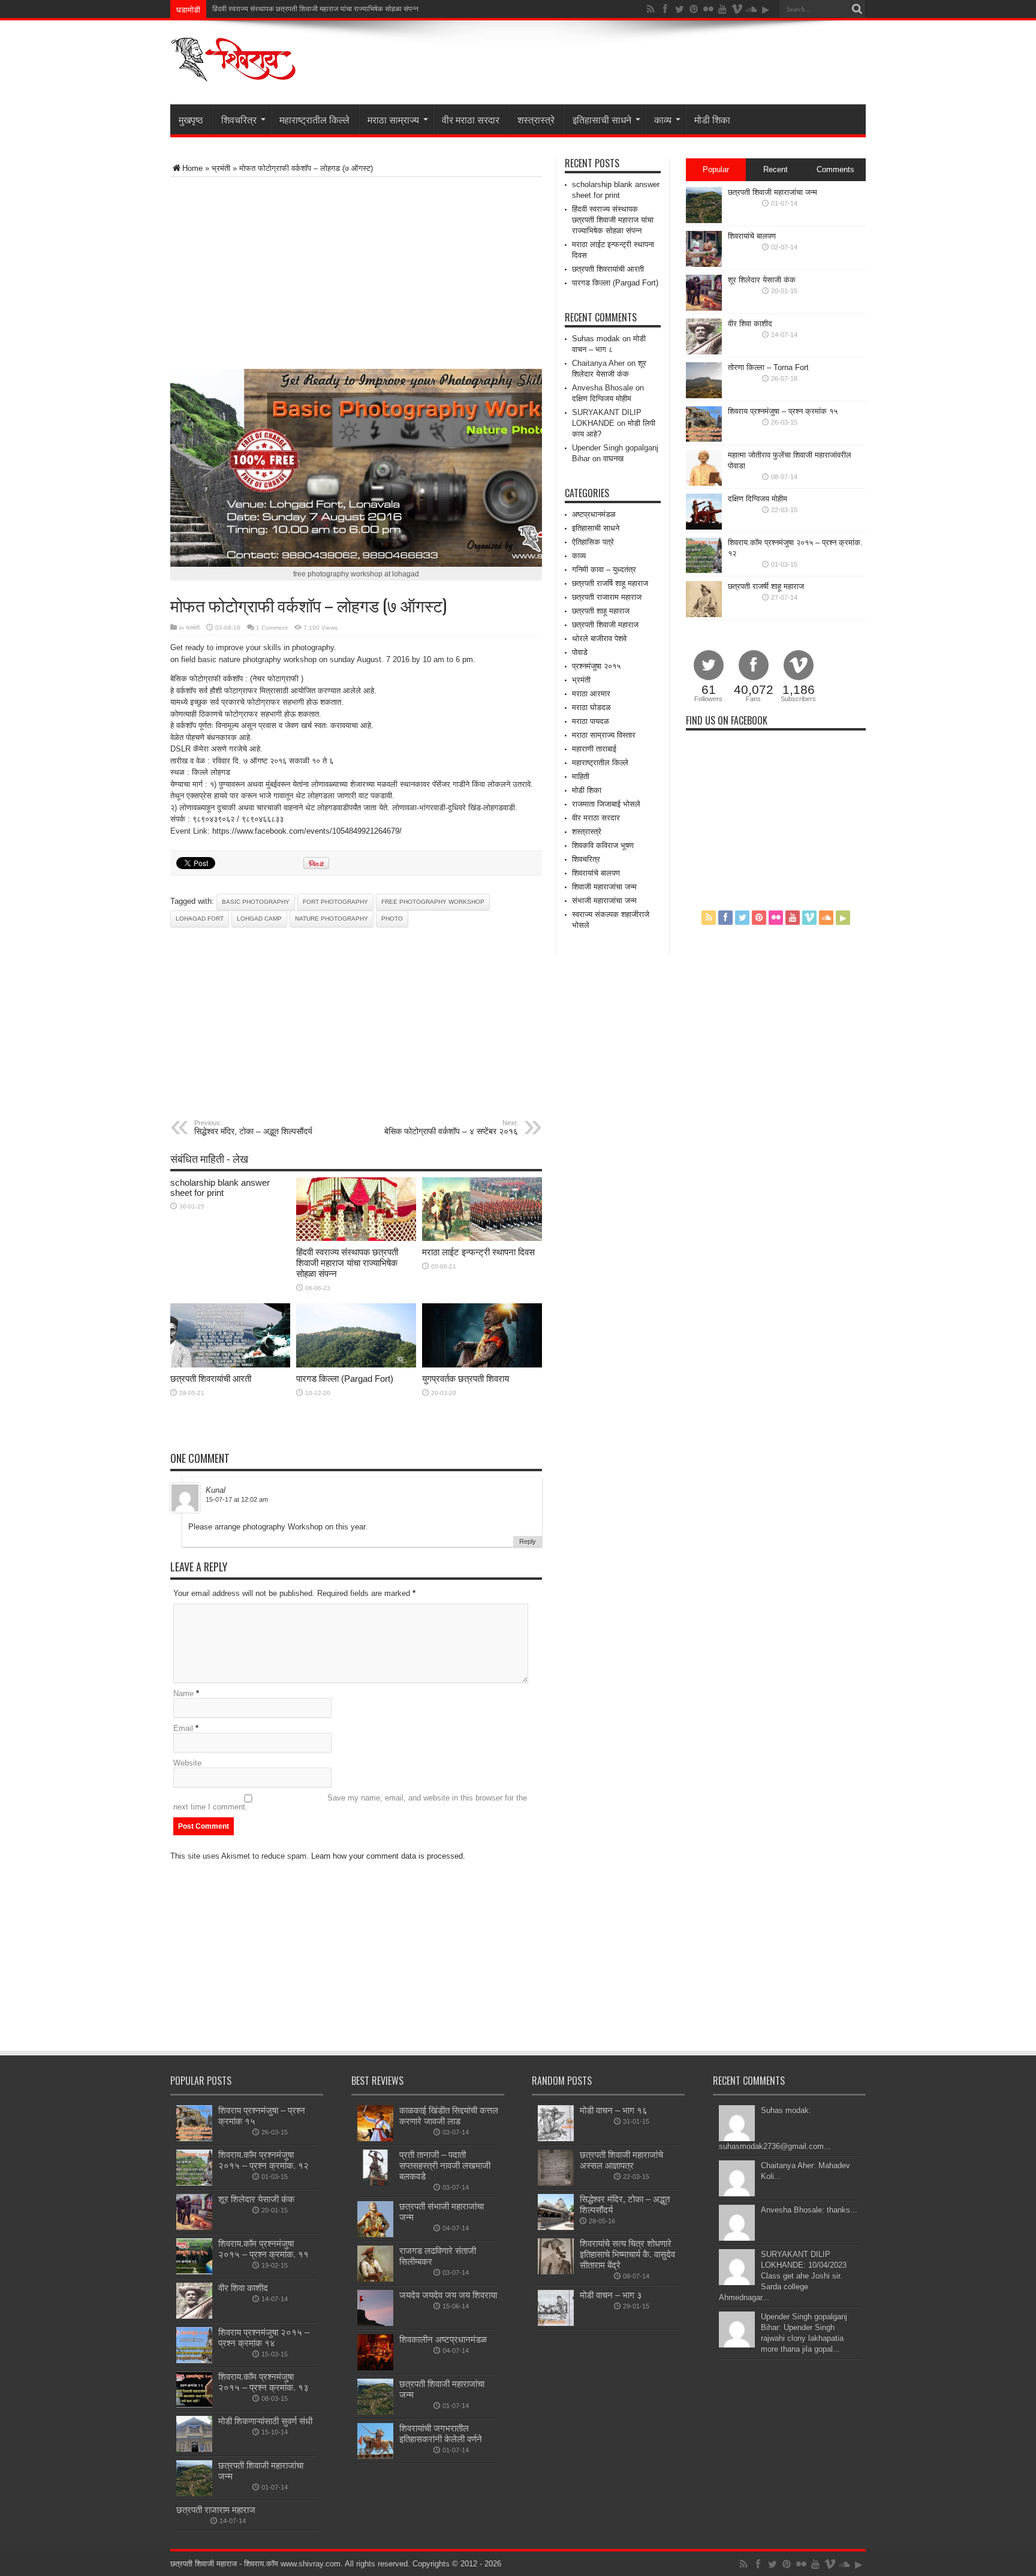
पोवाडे (580, 652)
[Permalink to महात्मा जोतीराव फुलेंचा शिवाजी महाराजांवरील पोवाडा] (704, 483)
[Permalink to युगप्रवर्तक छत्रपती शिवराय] (482, 1365)
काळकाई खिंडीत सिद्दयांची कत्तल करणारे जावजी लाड (449, 2116)
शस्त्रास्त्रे (536, 119)
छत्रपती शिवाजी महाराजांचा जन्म (773, 192)
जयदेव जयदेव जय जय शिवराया (448, 2295)
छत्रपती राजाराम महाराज (607, 597)
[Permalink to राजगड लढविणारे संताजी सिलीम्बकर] (375, 2279)
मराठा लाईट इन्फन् (236, 9)
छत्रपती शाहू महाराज (601, 611)
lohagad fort (200, 919)
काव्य (663, 119)
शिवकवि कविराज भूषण (603, 845)
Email (183, 1728)
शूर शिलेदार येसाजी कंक (762, 280)
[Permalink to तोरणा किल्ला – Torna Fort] (704, 396)
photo (392, 919)
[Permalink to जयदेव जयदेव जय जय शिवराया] (375, 2323)
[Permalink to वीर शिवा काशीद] (704, 352)
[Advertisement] (311, 273)
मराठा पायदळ (591, 721)
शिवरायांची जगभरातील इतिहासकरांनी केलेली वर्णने (441, 2434)
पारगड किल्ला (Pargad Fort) (345, 1379)
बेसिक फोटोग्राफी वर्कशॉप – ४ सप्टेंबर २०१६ (451, 1128)
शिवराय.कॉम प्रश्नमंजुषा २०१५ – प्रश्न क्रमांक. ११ (263, 2249)
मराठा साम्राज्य (393, 119)
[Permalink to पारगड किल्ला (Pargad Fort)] (356, 1365)
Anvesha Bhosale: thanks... (809, 2210)
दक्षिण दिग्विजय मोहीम (602, 399)
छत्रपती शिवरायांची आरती (211, 1379)
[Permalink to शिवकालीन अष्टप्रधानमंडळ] (375, 2368)
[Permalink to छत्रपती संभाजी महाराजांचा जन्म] (375, 2234)
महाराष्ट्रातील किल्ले (314, 119)
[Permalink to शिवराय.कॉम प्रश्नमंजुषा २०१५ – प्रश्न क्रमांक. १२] (704, 571)
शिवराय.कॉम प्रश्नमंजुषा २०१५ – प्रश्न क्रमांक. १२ (263, 2160)
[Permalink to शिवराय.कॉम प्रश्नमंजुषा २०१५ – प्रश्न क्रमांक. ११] (194, 2272)
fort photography (335, 902)
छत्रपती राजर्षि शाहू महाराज (610, 583)
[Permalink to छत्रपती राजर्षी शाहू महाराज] (704, 614)
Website (187, 1763)
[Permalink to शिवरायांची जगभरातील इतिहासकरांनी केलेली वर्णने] (375, 2456)
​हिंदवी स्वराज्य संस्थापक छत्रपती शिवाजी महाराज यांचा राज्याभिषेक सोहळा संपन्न (347, 1263)
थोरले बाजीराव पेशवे (599, 638)
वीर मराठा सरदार (471, 119)
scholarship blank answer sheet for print (220, 1188)
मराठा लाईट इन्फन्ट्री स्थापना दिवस (478, 1252)
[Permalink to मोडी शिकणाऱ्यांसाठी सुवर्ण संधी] (194, 2449)
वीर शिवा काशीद (750, 324)
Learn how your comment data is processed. (388, 1856)
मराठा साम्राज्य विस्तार (604, 735)
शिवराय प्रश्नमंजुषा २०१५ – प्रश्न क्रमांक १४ (264, 2338)
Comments (835, 169)
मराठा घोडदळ (591, 707)
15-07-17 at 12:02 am (237, 1499)
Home (192, 168)
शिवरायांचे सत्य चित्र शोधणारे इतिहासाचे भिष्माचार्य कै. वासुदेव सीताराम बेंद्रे (627, 2254)
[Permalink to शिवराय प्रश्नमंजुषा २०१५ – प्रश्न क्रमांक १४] (194, 2360)
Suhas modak (596, 339)
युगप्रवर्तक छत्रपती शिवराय (466, 1379)
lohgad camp (259, 919)
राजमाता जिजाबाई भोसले (606, 804)
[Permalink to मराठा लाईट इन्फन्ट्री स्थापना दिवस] (482, 1238)
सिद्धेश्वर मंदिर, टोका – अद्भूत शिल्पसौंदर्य (253, 1128)
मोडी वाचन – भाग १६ (614, 2110)
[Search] (857, 9)
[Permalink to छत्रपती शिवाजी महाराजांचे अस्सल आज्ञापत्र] (556, 2183)
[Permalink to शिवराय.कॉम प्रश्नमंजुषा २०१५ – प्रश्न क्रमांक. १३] (194, 2405)
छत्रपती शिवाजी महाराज (605, 625)
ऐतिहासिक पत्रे (593, 542)
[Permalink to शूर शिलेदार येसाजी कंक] (704, 308)
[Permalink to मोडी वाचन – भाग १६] (556, 2138)
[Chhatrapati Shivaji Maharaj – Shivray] (233, 74)
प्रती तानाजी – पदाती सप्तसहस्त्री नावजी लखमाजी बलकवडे (445, 2165)
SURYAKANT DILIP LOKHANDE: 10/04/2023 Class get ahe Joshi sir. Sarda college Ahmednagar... (783, 2276)
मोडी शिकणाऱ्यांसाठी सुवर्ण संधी (265, 2421)
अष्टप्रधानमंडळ (594, 514)
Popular (716, 169)
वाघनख (613, 459)
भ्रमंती (221, 168)
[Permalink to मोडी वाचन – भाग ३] (556, 2323)
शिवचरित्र (239, 119)
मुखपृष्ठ (191, 119)
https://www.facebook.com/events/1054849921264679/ (307, 831)
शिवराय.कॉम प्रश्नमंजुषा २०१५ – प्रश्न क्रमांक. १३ (263, 2382)
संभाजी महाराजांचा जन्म (604, 901)
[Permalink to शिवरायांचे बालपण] (704, 264)
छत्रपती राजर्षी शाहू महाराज (766, 586)
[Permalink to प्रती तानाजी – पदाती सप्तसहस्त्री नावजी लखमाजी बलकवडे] (375, 2183)
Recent (776, 169)
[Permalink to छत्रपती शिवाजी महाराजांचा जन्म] (704, 220)
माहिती (581, 776)
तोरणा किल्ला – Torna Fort (768, 367)
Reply (528, 1541)
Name (183, 1693)
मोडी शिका (712, 119)
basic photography (256, 902)
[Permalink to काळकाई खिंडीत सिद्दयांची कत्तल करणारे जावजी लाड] (375, 2138)
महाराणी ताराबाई (594, 749)
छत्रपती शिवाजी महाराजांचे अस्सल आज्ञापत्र (621, 2160)
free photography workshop (433, 902)
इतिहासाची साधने (602, 119)
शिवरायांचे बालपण (596, 873)
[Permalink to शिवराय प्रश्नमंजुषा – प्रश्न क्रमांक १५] (704, 439)
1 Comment (272, 628)
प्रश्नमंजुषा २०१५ (596, 666)
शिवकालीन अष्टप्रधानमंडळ (443, 2339)
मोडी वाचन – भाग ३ (611, 2295)
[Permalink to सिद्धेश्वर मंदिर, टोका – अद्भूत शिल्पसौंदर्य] (556, 2227)
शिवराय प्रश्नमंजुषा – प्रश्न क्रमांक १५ (783, 411)
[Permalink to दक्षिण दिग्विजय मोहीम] (704, 527)
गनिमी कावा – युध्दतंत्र (604, 569)
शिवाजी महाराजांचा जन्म (604, 887)
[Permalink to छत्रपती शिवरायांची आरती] (230, 1365)
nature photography (332, 919)
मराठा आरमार (591, 694)
